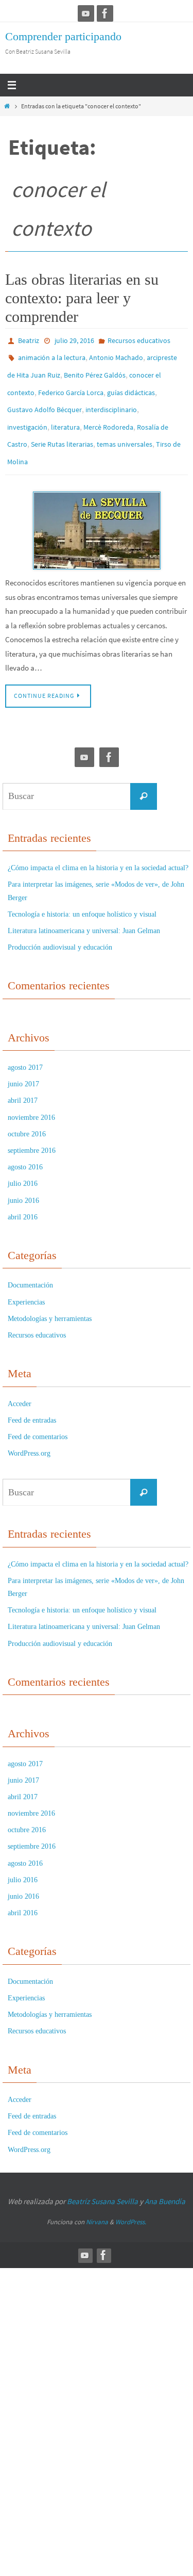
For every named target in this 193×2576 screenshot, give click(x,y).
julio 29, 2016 (74, 340)
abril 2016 (23, 1198)
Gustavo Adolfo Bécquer (45, 400)
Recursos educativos (139, 340)
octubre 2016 (27, 1115)
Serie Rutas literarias (62, 430)
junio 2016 (23, 1181)
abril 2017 (23, 1082)
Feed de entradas (32, 1401)
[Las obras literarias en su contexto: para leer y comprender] (97, 512)
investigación (27, 415)
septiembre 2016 (32, 1131)
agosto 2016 (25, 1148)
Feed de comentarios (38, 1418)
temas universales (125, 430)
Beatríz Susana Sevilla (103, 2182)
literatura (65, 415)
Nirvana (97, 2203)
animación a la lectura (52, 355)
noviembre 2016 (31, 1098)
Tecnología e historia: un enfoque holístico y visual (82, 895)
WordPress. (131, 2203)
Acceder (20, 1385)
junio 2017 (23, 1065)
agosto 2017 (25, 1048)
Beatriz (29, 340)
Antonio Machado (116, 355)
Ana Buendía (165, 2182)
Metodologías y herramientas (50, 1300)
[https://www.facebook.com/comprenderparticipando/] (105, 13)
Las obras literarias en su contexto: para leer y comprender (82, 298)
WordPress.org (29, 1434)
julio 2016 (23, 1165)
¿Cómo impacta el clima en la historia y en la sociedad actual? (98, 849)
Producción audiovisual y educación (60, 928)
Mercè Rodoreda (108, 415)
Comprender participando (63, 36)
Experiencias (26, 1283)
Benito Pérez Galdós (95, 370)
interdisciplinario (111, 400)
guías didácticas (131, 385)
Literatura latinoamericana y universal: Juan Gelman (84, 912)
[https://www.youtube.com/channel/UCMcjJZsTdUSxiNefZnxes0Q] (86, 13)
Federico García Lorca (71, 385)
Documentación (30, 1267)
